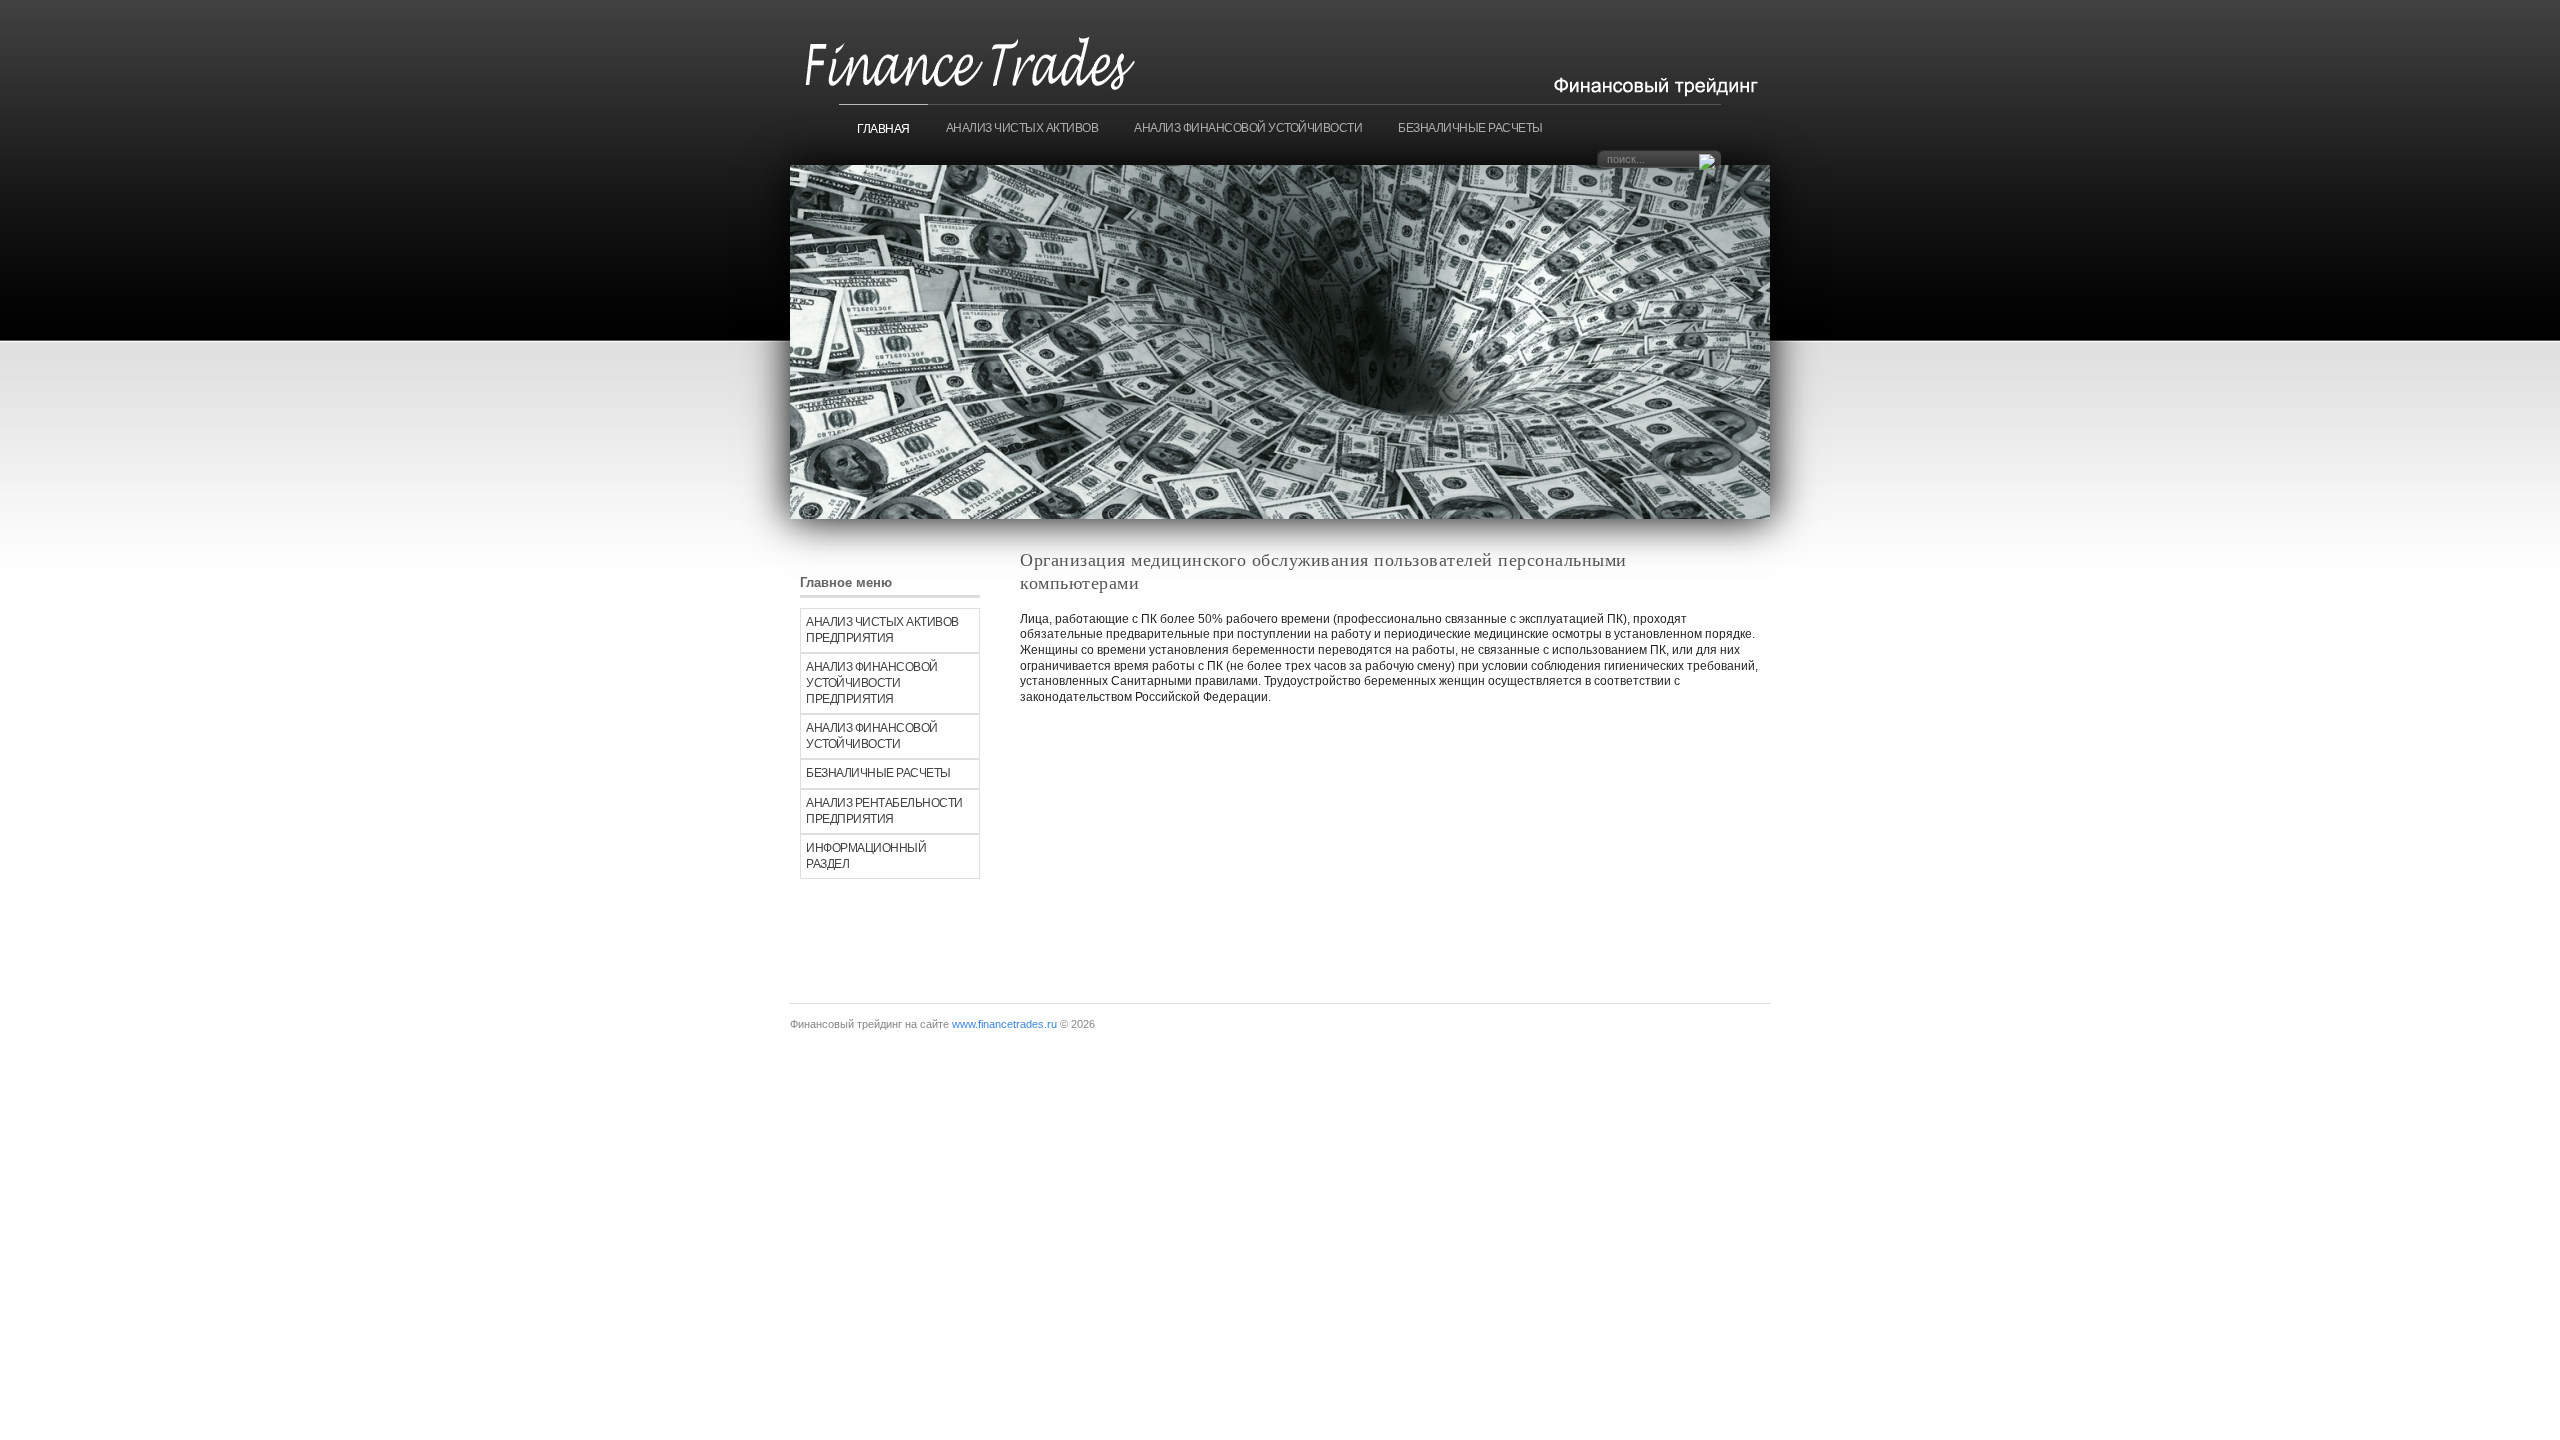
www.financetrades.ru (1004, 1024)
